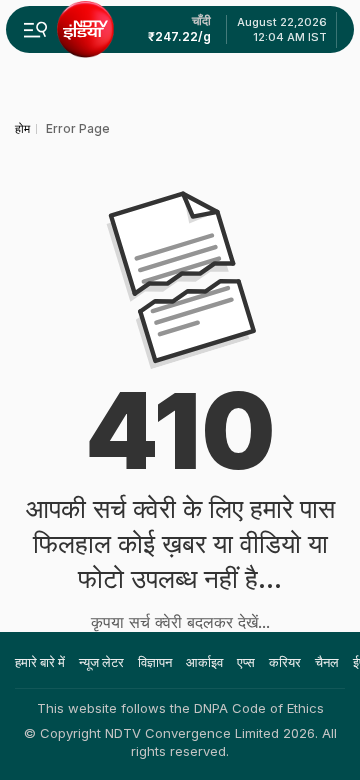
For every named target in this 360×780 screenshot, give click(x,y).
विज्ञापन (155, 662)
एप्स (246, 662)
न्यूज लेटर (101, 662)
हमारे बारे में (40, 662)
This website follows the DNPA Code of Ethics (180, 708)
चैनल (327, 662)
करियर (285, 662)
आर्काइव (204, 662)
